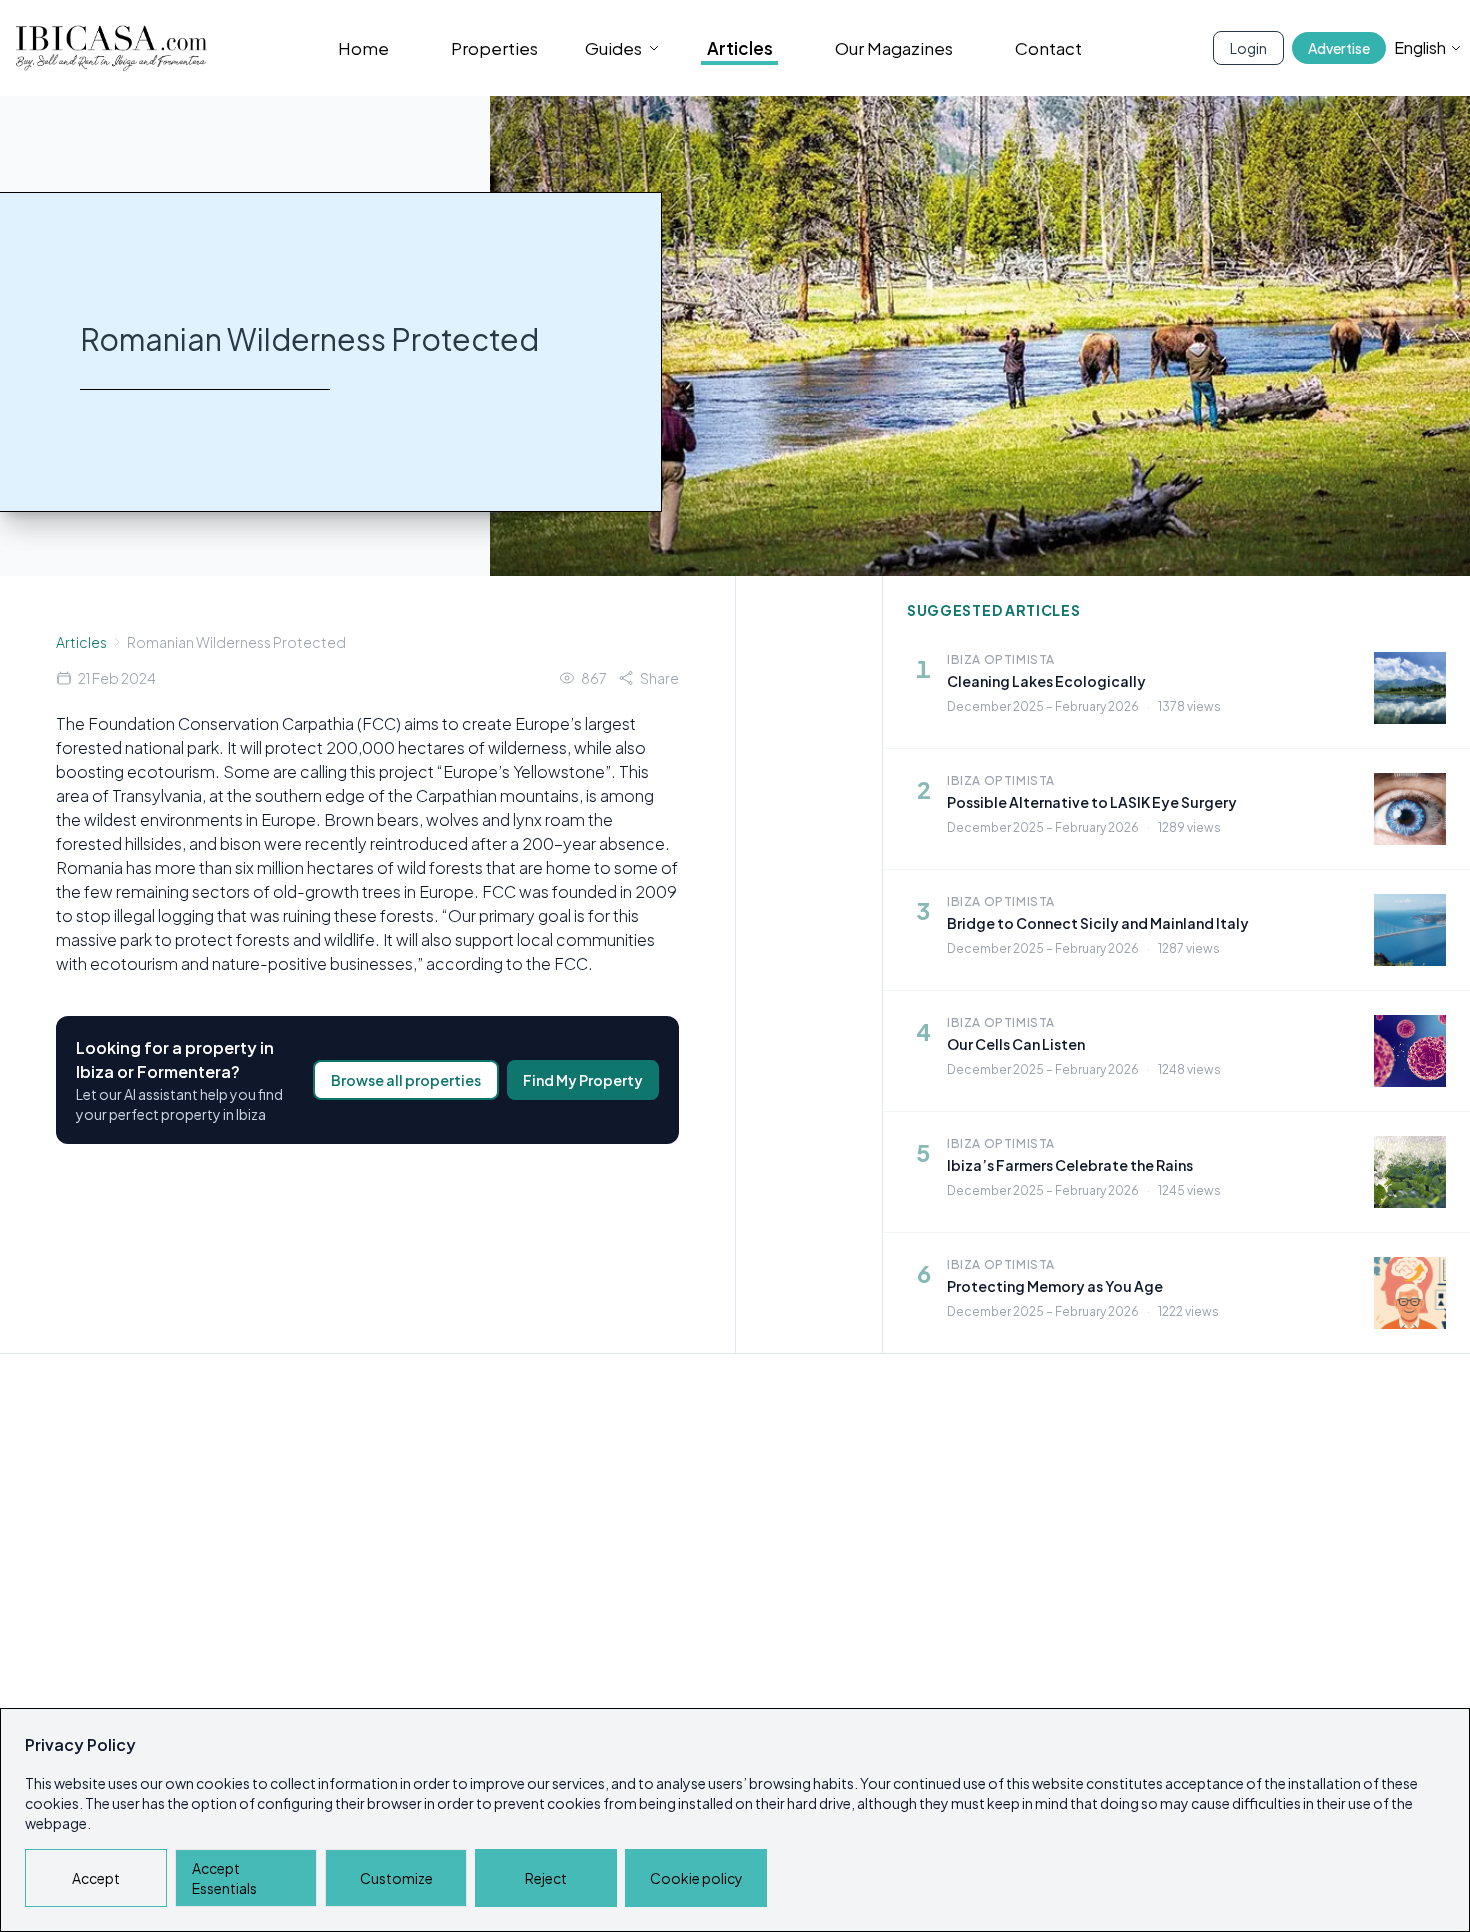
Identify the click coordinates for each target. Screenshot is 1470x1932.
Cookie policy (696, 1878)
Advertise (1339, 48)
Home (363, 48)
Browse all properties (406, 1080)
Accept (96, 1878)
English (1420, 47)
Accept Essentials (224, 1878)
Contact (1048, 48)
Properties (494, 48)
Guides (613, 48)
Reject (546, 1878)
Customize (396, 1878)
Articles (740, 48)
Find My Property (583, 1080)
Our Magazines (894, 48)
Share (659, 678)
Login (1248, 48)
